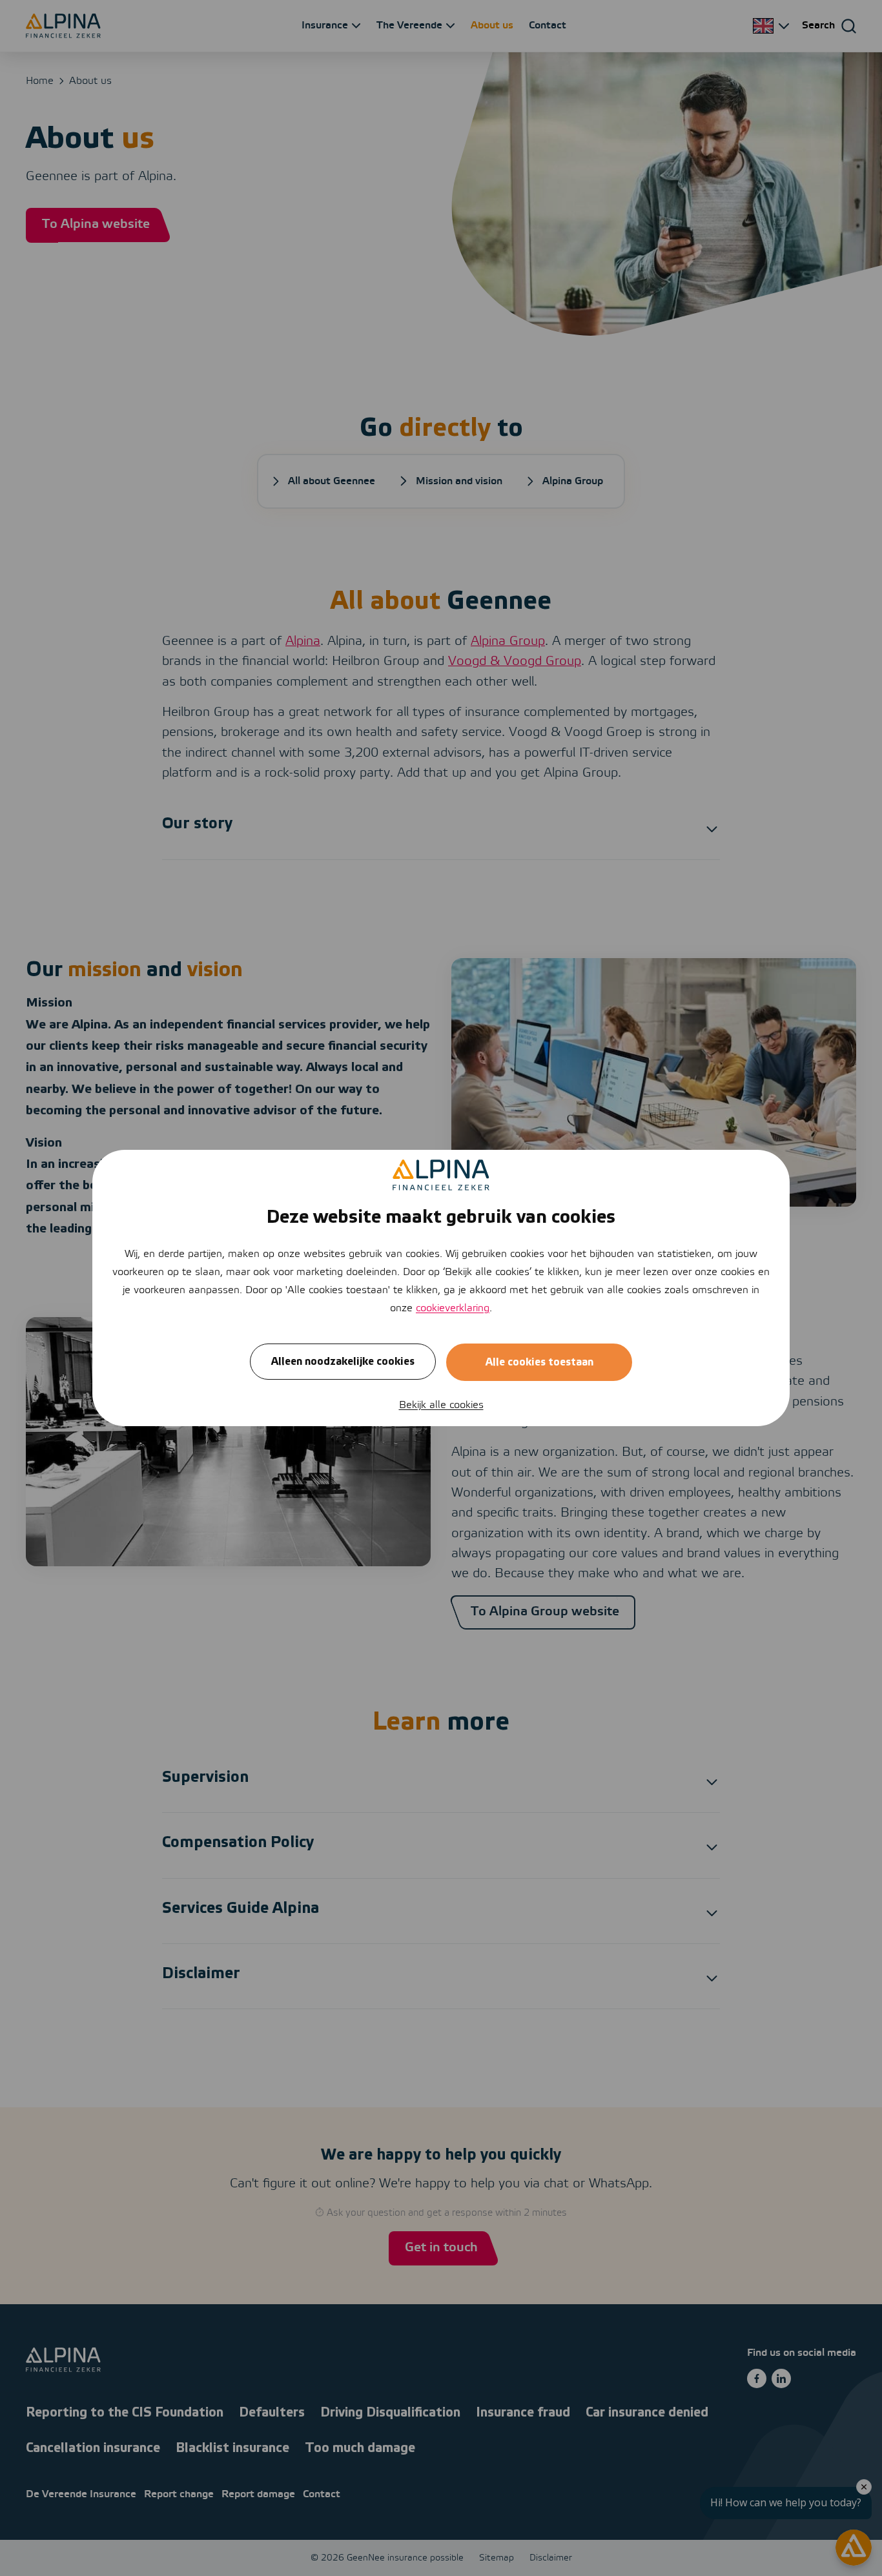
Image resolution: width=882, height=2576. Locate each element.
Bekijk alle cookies (441, 1405)
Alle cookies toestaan (539, 1362)
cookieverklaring (453, 1308)
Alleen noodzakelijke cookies (343, 1362)
